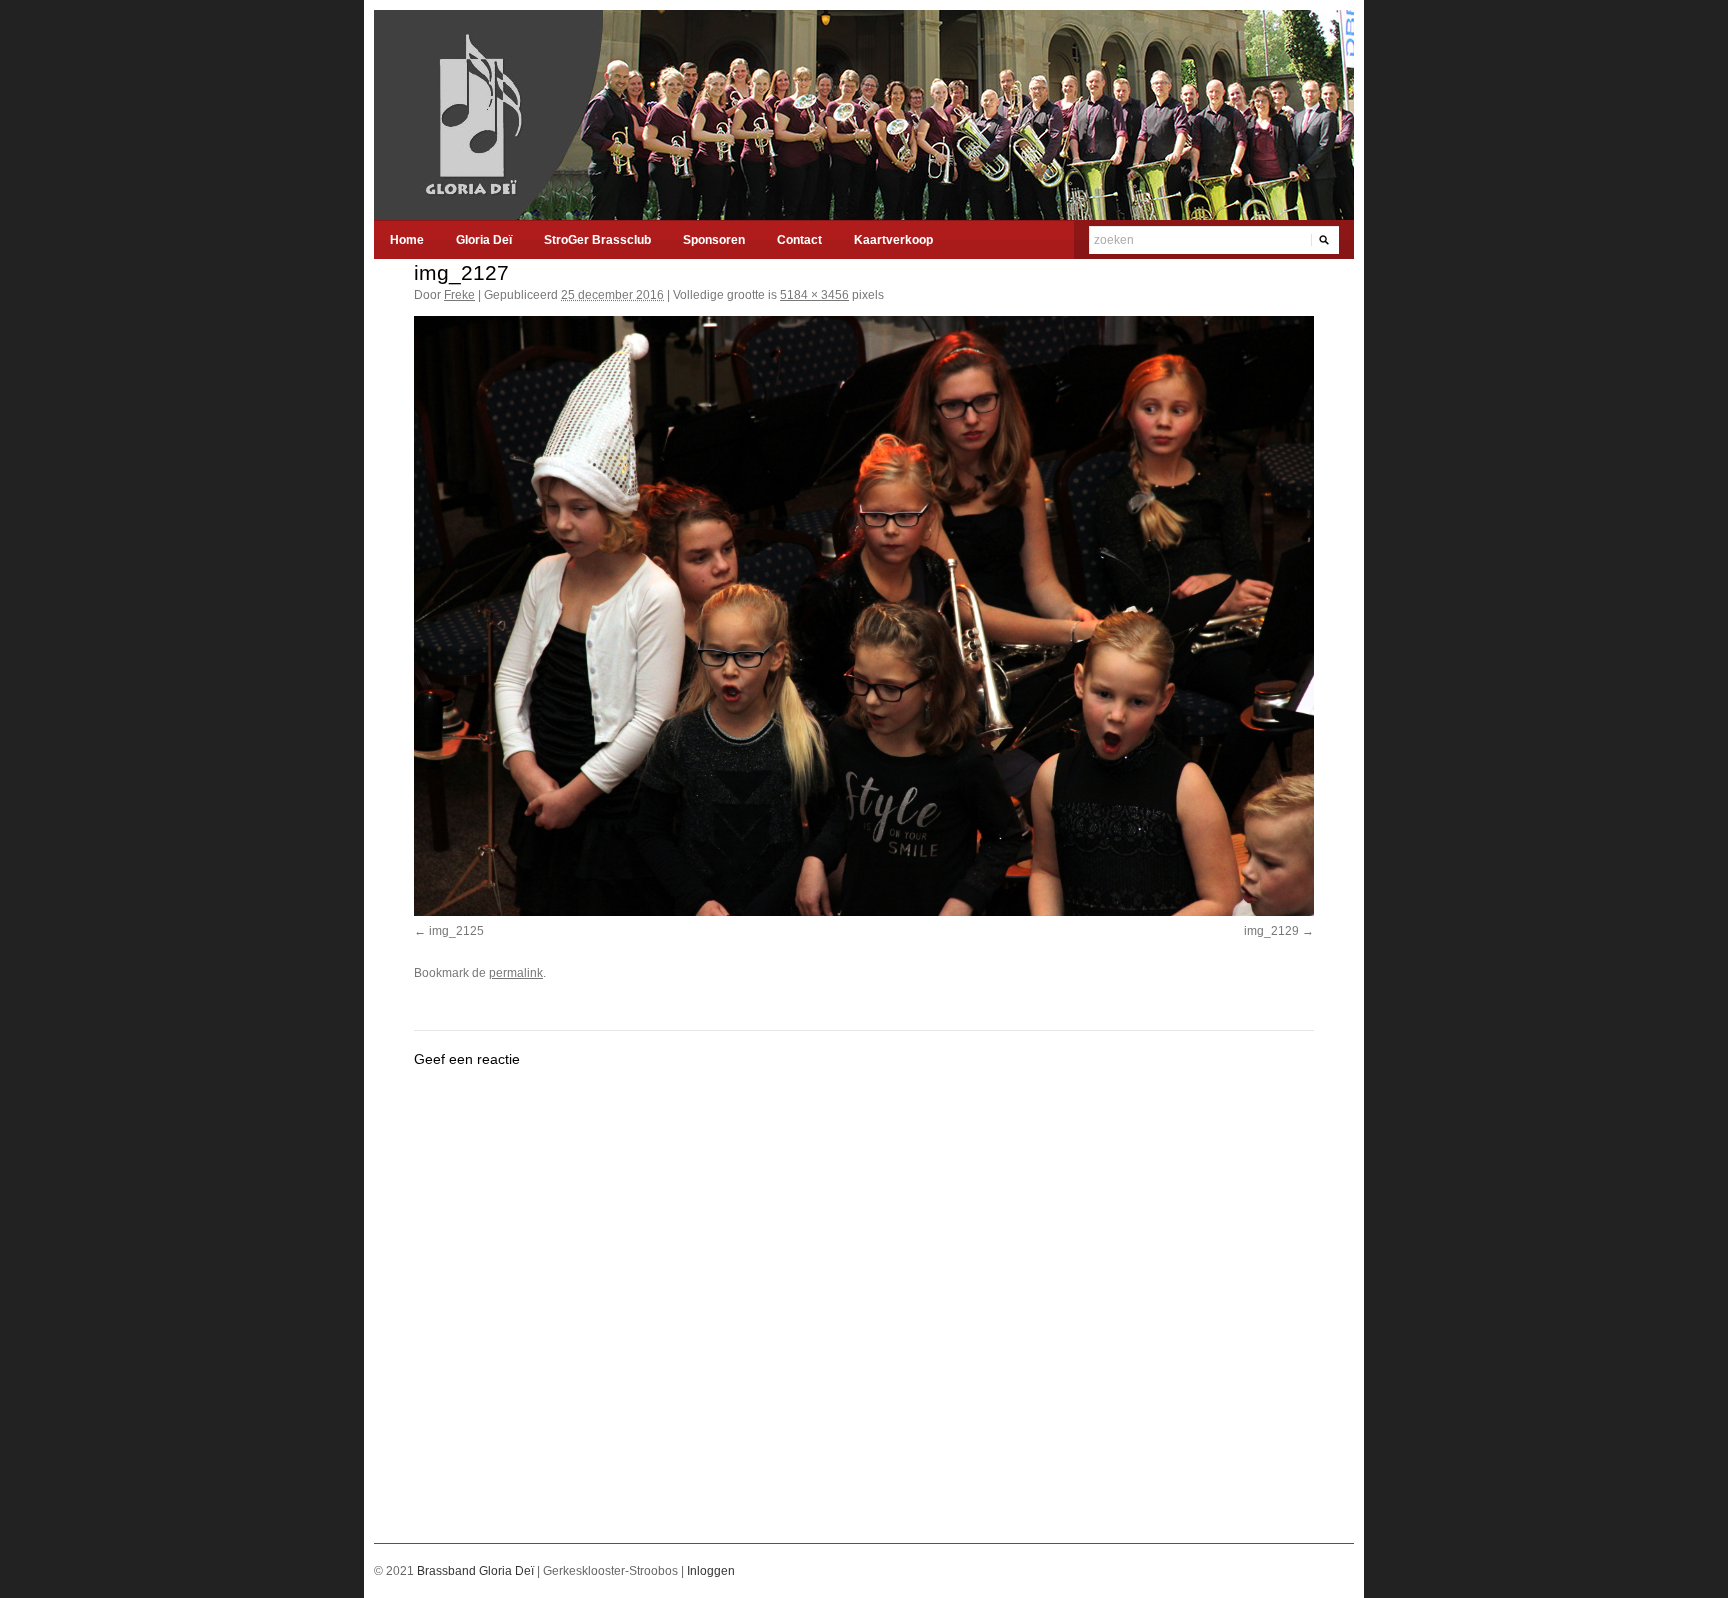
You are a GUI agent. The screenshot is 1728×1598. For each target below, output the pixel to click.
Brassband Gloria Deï (477, 1571)
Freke (459, 295)
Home (407, 240)
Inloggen (711, 1571)
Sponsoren (714, 240)
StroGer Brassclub (597, 240)
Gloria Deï (484, 240)
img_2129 (1271, 931)
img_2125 (456, 931)
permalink (516, 973)
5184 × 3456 (814, 295)
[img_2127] (864, 616)
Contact (799, 240)
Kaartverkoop (893, 240)
